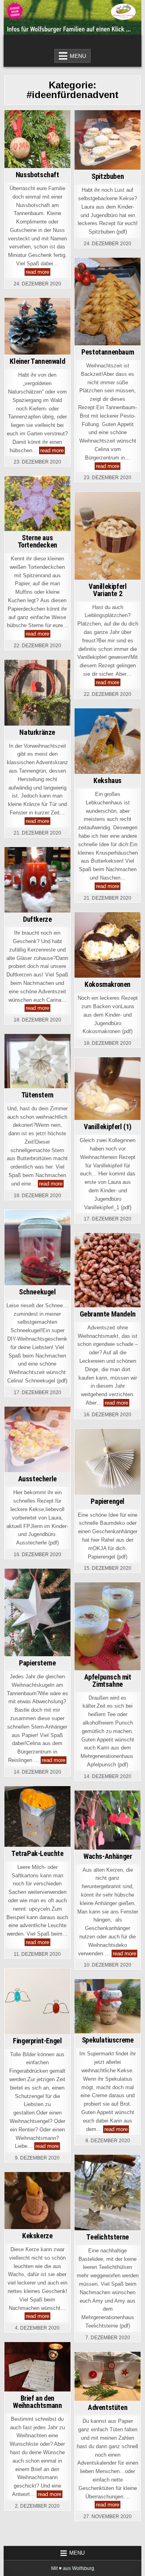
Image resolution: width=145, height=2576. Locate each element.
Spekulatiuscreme (108, 2040)
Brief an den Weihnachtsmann (37, 2402)
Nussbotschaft (37, 175)
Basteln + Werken (36, 142)
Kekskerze (37, 2236)
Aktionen (36, 2373)
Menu (78, 56)
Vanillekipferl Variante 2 (108, 590)
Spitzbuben (108, 176)
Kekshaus (108, 780)
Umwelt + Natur (37, 708)
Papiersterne (37, 1663)
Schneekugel (37, 1292)
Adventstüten (108, 2407)
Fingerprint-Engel (37, 2041)
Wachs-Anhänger (108, 1856)
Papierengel (108, 1501)
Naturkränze (37, 732)
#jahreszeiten (37, 133)
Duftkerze (37, 919)
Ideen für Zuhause (38, 150)
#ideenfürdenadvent (37, 125)
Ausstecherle (37, 1479)
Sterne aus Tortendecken (37, 541)
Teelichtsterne (107, 2237)
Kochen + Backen (108, 150)
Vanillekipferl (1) (108, 1127)
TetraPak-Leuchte (37, 1853)
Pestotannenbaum (108, 352)
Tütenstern (37, 1095)
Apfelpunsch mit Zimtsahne (108, 1681)
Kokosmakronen (108, 984)
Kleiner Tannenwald (37, 361)
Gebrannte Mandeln (108, 1314)
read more (38, 272)
